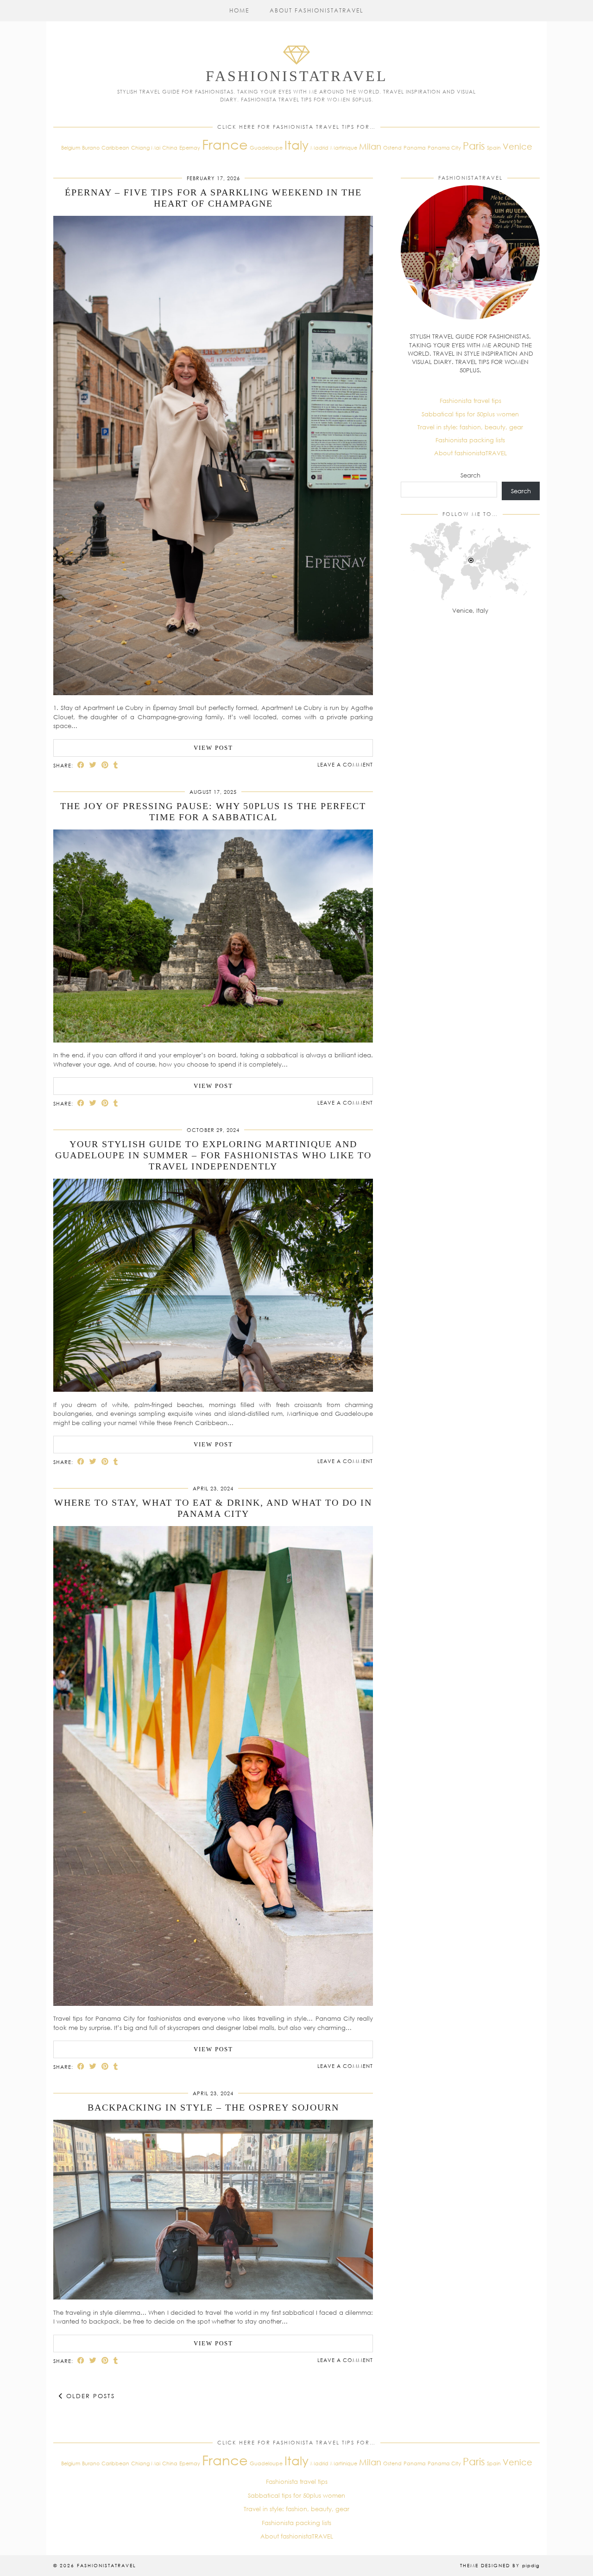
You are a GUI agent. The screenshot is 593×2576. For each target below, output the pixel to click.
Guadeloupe (266, 148)
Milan (370, 146)
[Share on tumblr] (116, 765)
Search (470, 475)
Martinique (344, 148)
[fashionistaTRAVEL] (296, 66)
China (170, 148)
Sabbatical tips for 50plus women (470, 414)
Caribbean (115, 148)
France (225, 144)
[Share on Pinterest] (105, 765)
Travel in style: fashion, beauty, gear (470, 427)
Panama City (444, 148)
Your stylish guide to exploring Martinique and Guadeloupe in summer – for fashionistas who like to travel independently (213, 1155)
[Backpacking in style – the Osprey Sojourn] (213, 2297)
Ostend (392, 148)
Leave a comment (345, 764)
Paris (474, 146)
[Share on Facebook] (81, 765)
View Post (213, 748)
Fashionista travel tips (470, 401)
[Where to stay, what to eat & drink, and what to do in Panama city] (213, 2004)
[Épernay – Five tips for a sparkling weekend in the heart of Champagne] (213, 693)
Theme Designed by (500, 2565)
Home (239, 10)
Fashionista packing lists (470, 440)
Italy (296, 145)
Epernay (190, 148)
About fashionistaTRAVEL (317, 10)
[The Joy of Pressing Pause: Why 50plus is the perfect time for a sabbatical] (213, 1040)
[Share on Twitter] (93, 765)
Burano (91, 148)
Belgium (71, 148)
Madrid (319, 148)
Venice (517, 146)
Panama (415, 148)
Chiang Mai (146, 148)
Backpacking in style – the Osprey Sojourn (213, 2107)
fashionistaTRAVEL (297, 76)
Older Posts (89, 2396)
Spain (494, 148)
